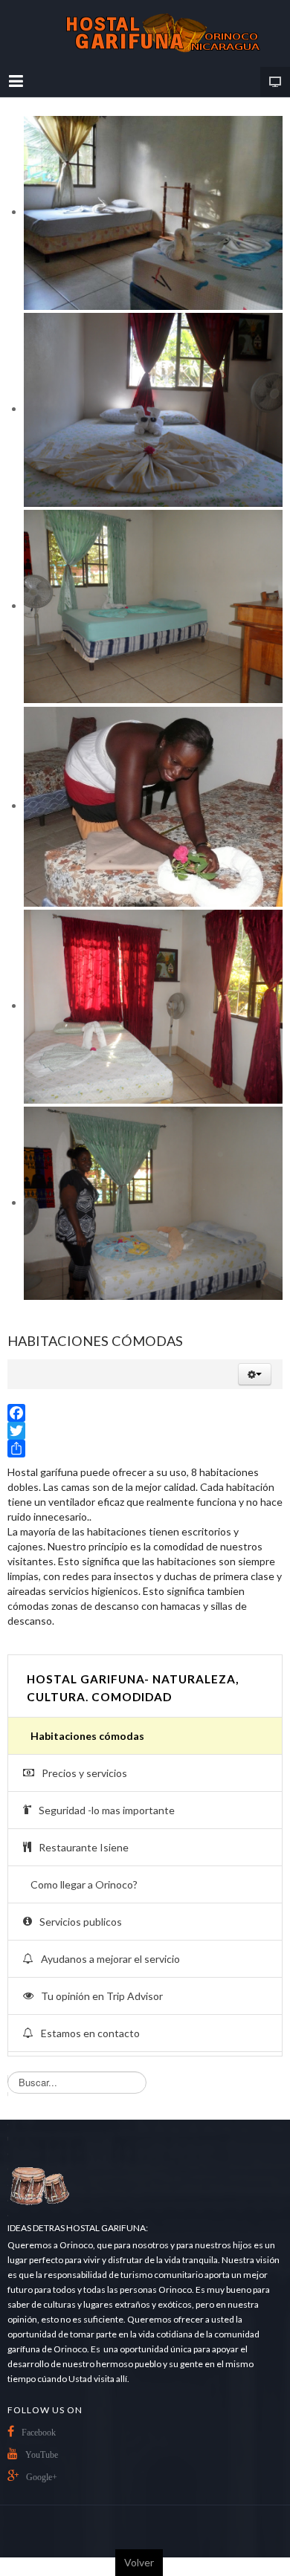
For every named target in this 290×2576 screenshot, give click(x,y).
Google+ (42, 2477)
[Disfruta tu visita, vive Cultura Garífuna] (145, 33)
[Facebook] (145, 1413)
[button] (255, 1374)
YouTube (42, 2455)
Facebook (39, 2433)
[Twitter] (145, 1431)
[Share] (145, 1449)
